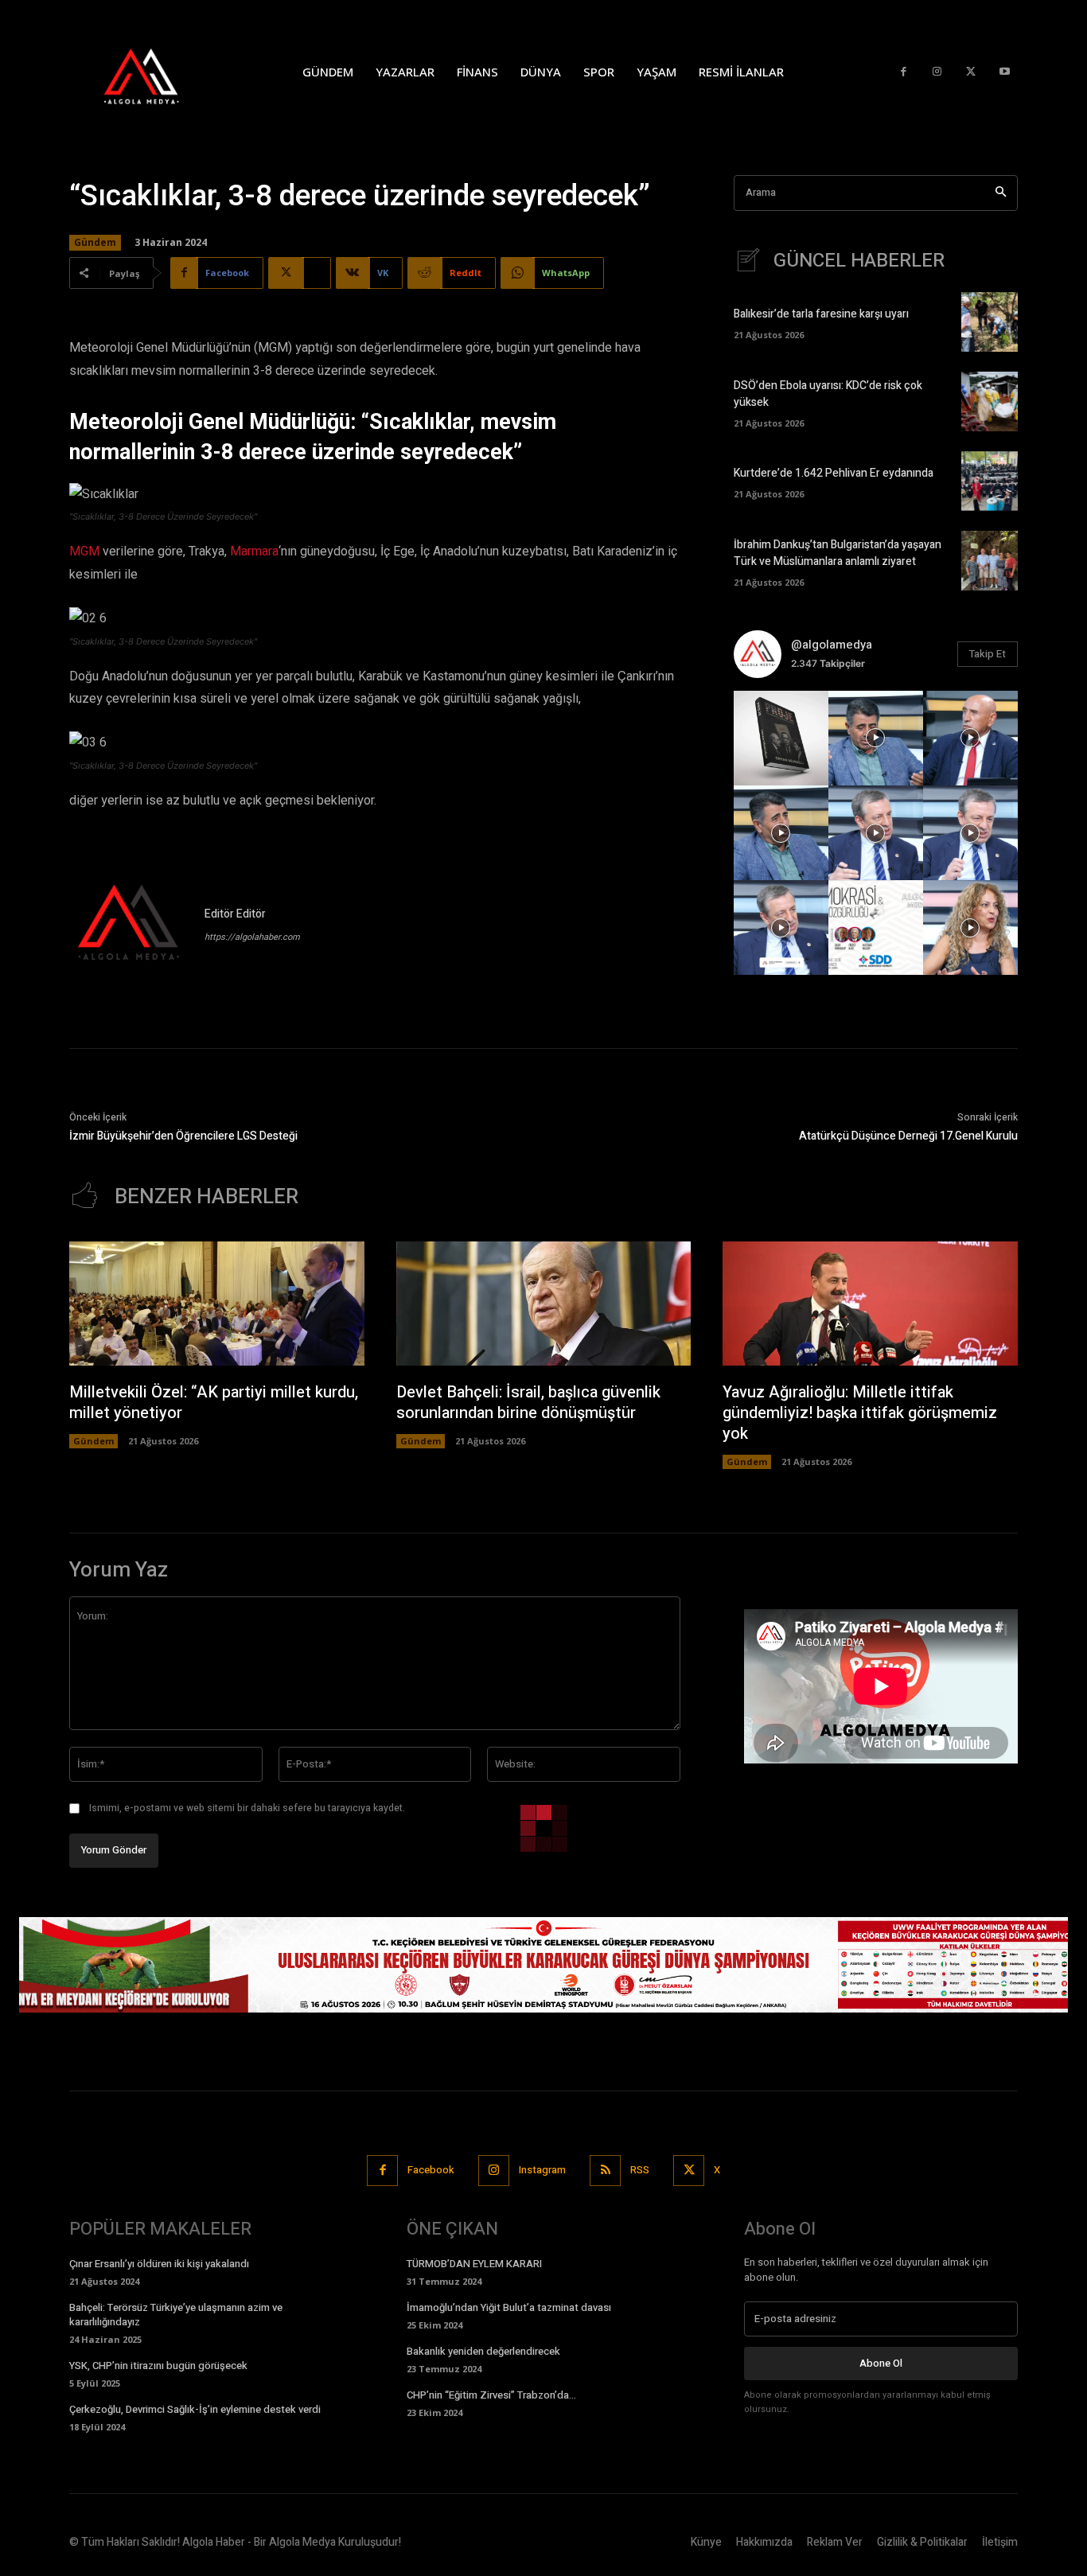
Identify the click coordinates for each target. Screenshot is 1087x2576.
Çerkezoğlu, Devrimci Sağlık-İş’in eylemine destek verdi (195, 2409)
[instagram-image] (781, 738)
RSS (640, 2170)
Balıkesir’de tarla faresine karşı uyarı (821, 314)
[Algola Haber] (158, 72)
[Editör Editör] (129, 925)
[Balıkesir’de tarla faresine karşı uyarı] (990, 322)
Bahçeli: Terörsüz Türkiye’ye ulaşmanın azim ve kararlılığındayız (176, 2315)
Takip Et (988, 654)
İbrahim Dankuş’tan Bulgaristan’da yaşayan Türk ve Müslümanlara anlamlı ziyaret (838, 553)
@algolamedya (832, 645)
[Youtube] (1005, 72)
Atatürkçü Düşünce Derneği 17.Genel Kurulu (908, 1136)
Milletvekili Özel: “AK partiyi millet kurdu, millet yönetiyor (214, 1403)
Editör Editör (235, 914)
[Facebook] (904, 72)
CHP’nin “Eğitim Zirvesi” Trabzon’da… (491, 2395)
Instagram (542, 2170)
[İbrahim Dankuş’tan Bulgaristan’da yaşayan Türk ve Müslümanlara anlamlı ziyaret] (990, 561)
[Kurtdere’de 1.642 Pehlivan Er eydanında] (990, 481)
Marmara (254, 551)
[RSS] (605, 2171)
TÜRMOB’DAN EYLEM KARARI (474, 2264)
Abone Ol (881, 2363)
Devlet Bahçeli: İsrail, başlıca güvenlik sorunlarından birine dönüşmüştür (528, 1403)
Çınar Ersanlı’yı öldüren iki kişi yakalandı (159, 2264)
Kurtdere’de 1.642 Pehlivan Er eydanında (834, 473)
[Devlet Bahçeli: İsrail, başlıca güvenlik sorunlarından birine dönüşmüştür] (544, 1304)
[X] (971, 72)
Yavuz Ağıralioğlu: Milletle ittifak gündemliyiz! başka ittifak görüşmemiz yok (860, 1413)
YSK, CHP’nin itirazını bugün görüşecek (158, 2366)
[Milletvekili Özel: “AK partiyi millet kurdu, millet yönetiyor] (217, 1304)
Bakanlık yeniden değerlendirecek (483, 2351)
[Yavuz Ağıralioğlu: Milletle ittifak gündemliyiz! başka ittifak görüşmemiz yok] (870, 1304)
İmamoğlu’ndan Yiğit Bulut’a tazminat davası (509, 2307)
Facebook (431, 2170)
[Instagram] (937, 72)
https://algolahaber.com (252, 937)
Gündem (95, 242)
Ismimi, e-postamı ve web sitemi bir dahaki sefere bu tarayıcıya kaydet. (247, 1808)
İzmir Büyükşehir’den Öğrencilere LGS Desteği (183, 1136)
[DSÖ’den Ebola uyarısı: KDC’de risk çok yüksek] (990, 401)
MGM (84, 551)
